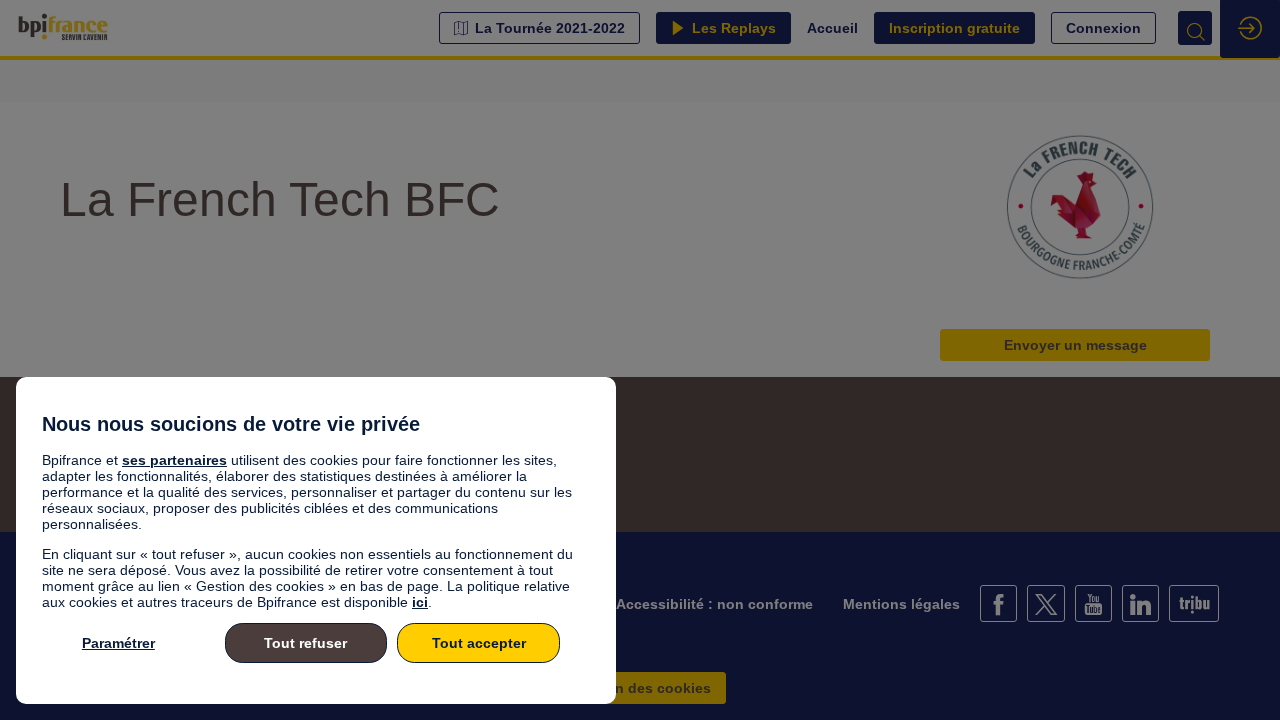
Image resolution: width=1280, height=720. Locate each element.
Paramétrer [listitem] (118, 643)
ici (420, 602)
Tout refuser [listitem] (305, 643)
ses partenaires (174, 460)
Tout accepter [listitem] (479, 643)
